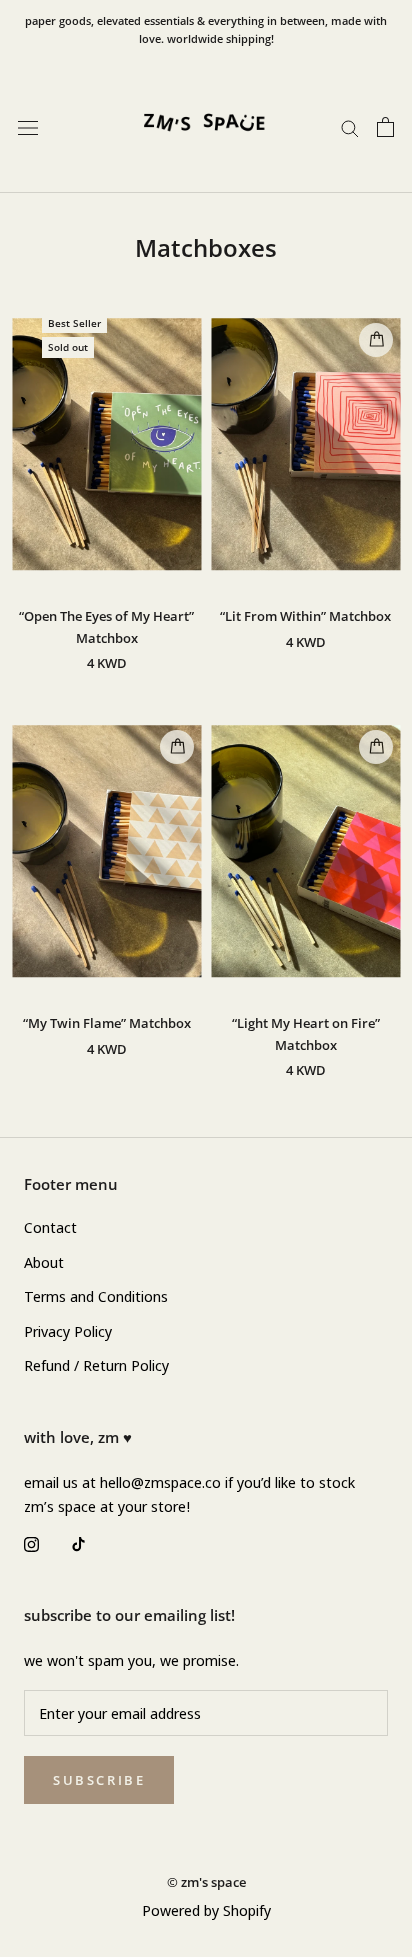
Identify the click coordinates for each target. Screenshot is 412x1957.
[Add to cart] (376, 340)
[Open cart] (385, 127)
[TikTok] (78, 1542)
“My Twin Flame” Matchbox (107, 1023)
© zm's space (206, 1882)
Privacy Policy (68, 1331)
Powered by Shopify (206, 1910)
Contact (50, 1227)
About (44, 1262)
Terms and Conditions (96, 1296)
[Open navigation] (28, 127)
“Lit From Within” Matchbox (305, 616)
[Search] (350, 126)
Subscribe (99, 1780)
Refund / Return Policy (96, 1365)
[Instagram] (31, 1542)
